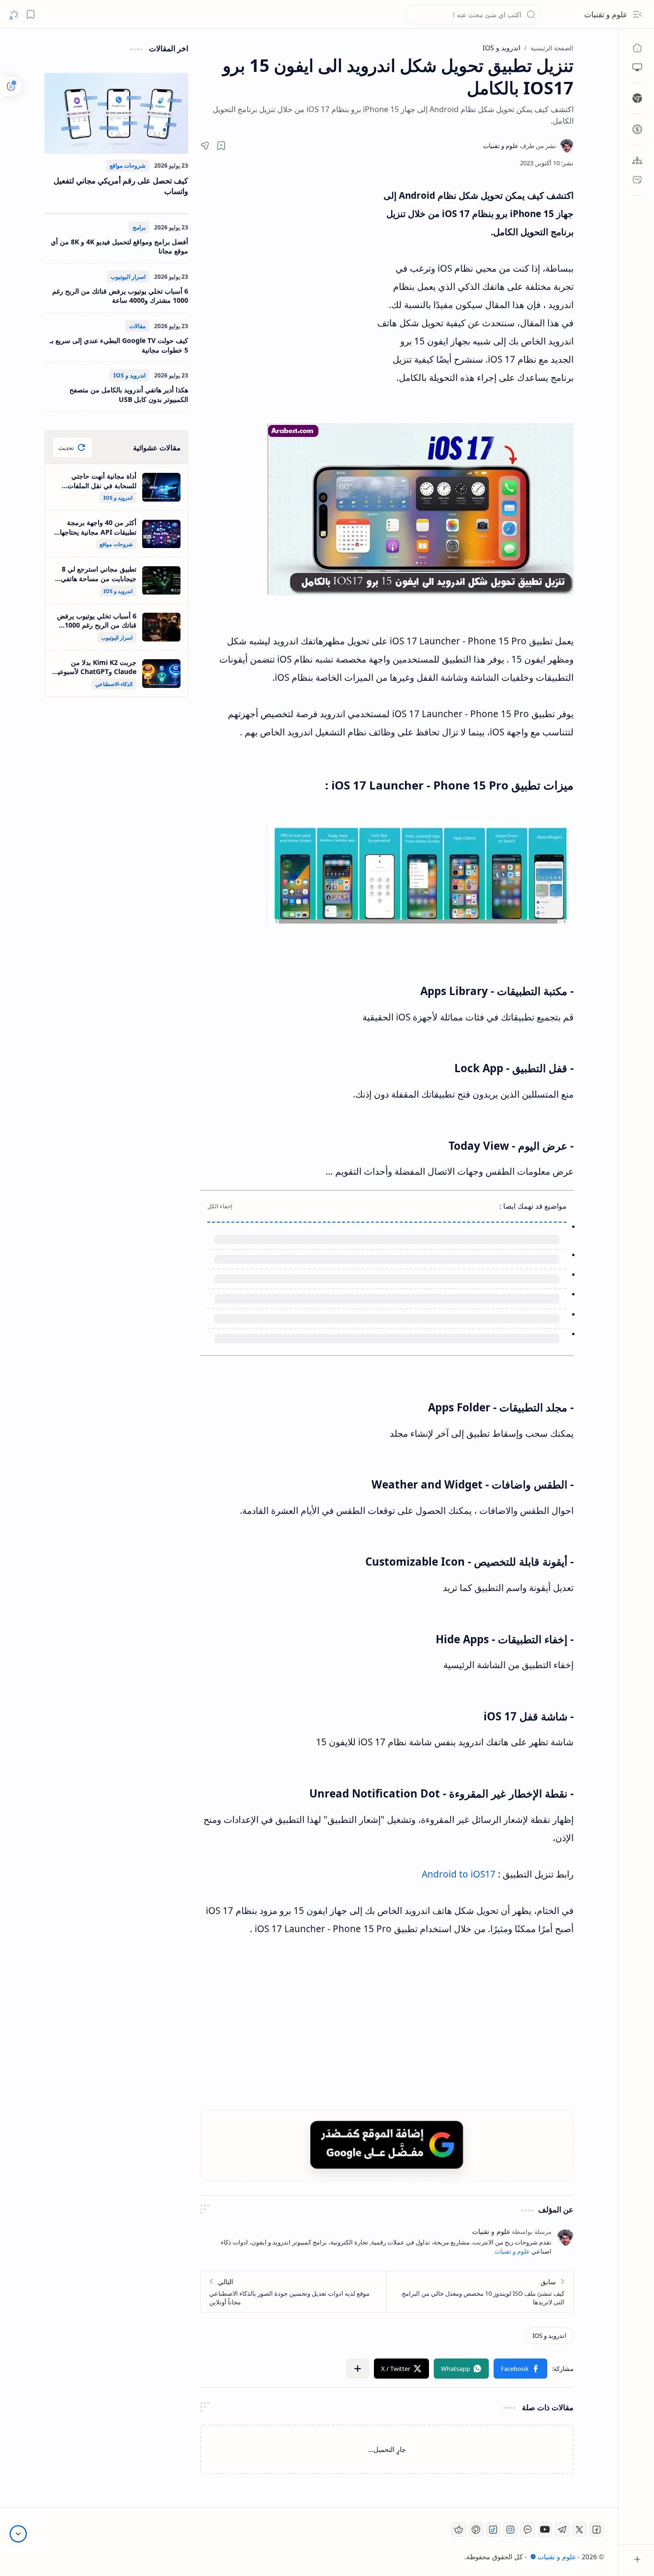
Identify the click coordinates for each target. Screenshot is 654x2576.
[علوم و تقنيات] (520, 146)
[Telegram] (562, 2530)
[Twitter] (579, 2530)
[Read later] (221, 146)
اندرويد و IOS (130, 375)
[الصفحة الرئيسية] (637, 48)
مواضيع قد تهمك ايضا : (533, 1206)
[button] (637, 14)
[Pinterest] (476, 2530)
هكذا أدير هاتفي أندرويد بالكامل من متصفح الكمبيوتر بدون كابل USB (129, 395)
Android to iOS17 (459, 1874)
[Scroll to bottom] (18, 2534)
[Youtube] (545, 2530)
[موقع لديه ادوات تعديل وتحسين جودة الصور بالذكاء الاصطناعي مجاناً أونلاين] (294, 2292)
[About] (637, 160)
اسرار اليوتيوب (128, 277)
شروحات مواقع (128, 166)
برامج (139, 227)
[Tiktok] (493, 2530)
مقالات (137, 326)
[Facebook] (597, 2530)
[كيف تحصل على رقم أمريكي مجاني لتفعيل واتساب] (116, 113)
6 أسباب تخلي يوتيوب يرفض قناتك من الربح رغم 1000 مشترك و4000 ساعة (120, 296)
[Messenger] (528, 2530)
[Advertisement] (289, 273)
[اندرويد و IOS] (549, 2336)
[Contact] (637, 180)
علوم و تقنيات (606, 14)
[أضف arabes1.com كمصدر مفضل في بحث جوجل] (387, 2145)
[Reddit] (459, 2530)
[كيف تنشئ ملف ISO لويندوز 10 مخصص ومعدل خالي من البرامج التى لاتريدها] (480, 2292)
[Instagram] (510, 2530)
